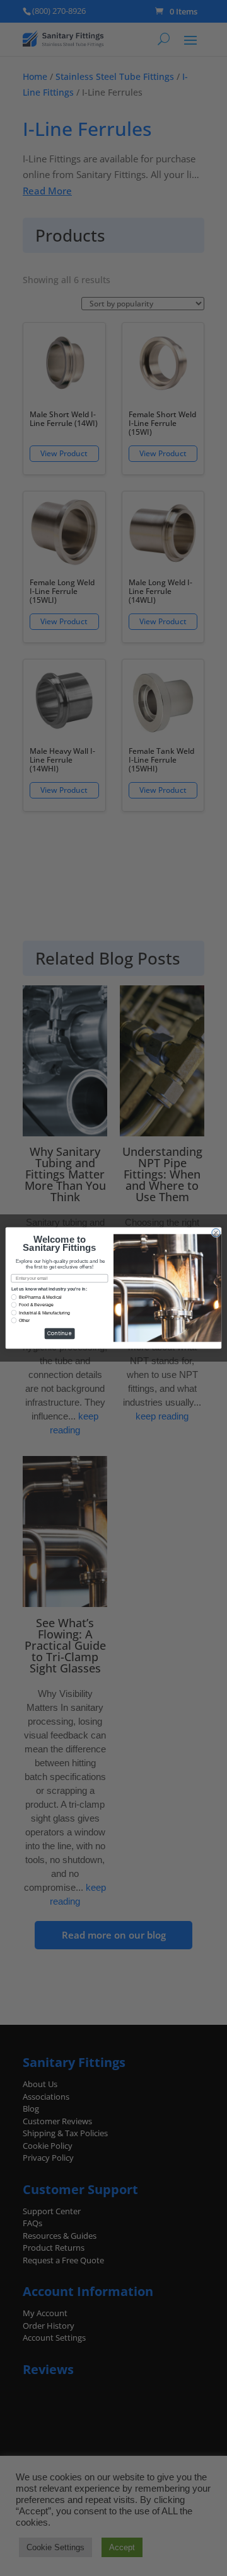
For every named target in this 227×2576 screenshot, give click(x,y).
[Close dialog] (216, 1233)
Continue (60, 1334)
